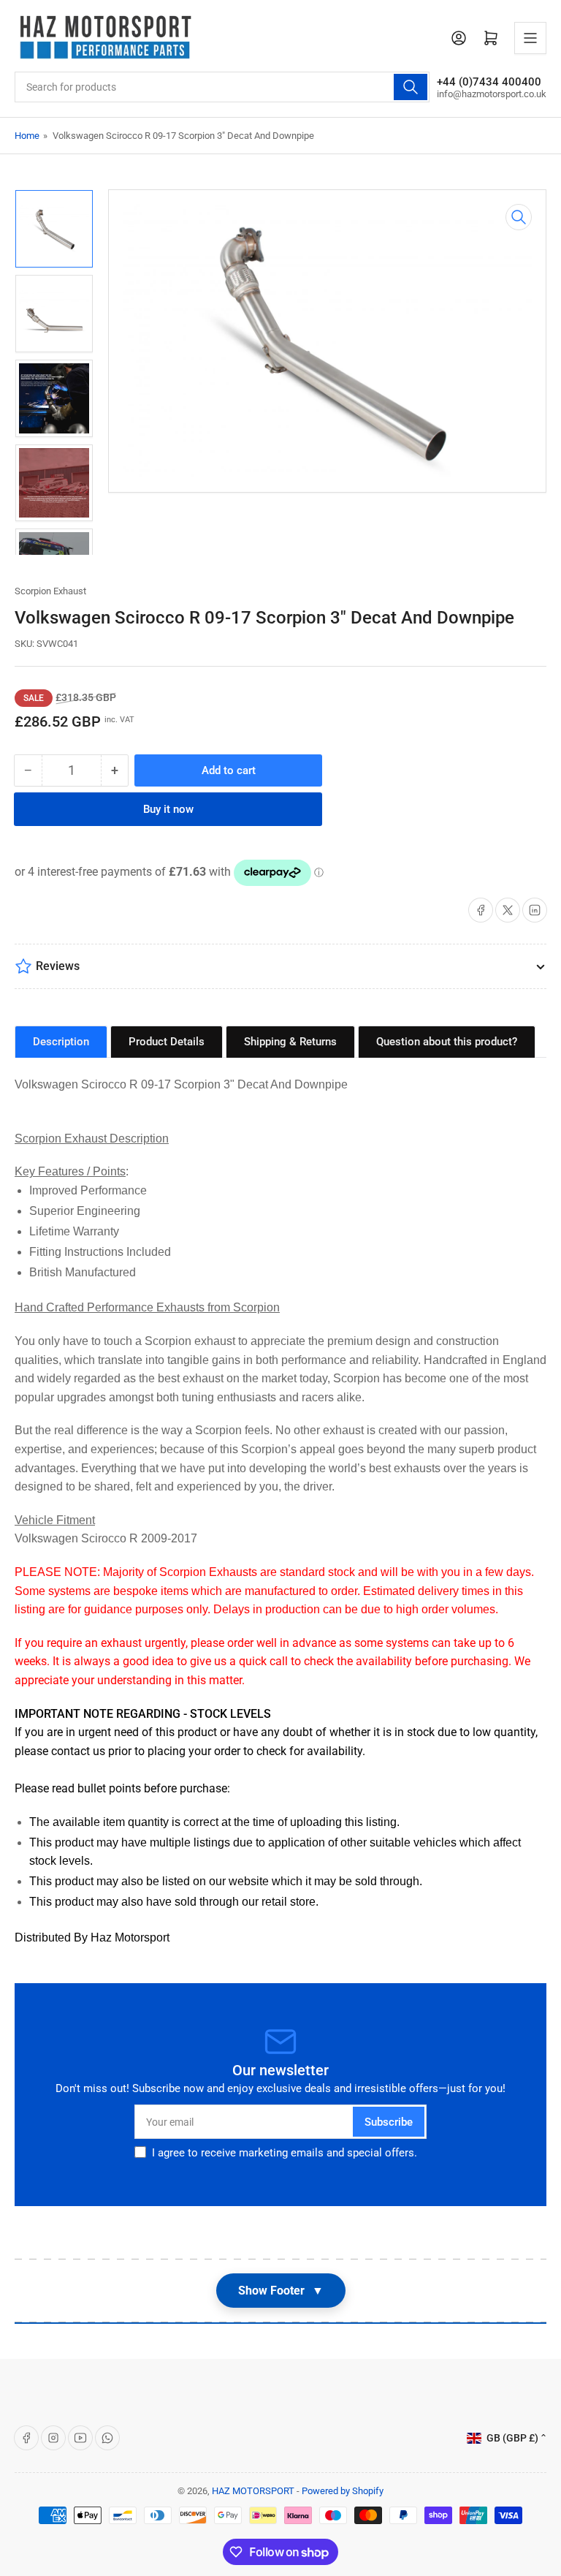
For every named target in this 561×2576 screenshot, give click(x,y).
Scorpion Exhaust (50, 591)
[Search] (411, 87)
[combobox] (222, 87)
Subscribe (389, 2122)
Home (27, 136)
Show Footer (281, 2291)
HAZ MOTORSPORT (253, 2491)
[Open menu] (530, 38)
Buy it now (168, 809)
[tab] (61, 1042)
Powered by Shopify (343, 2491)
